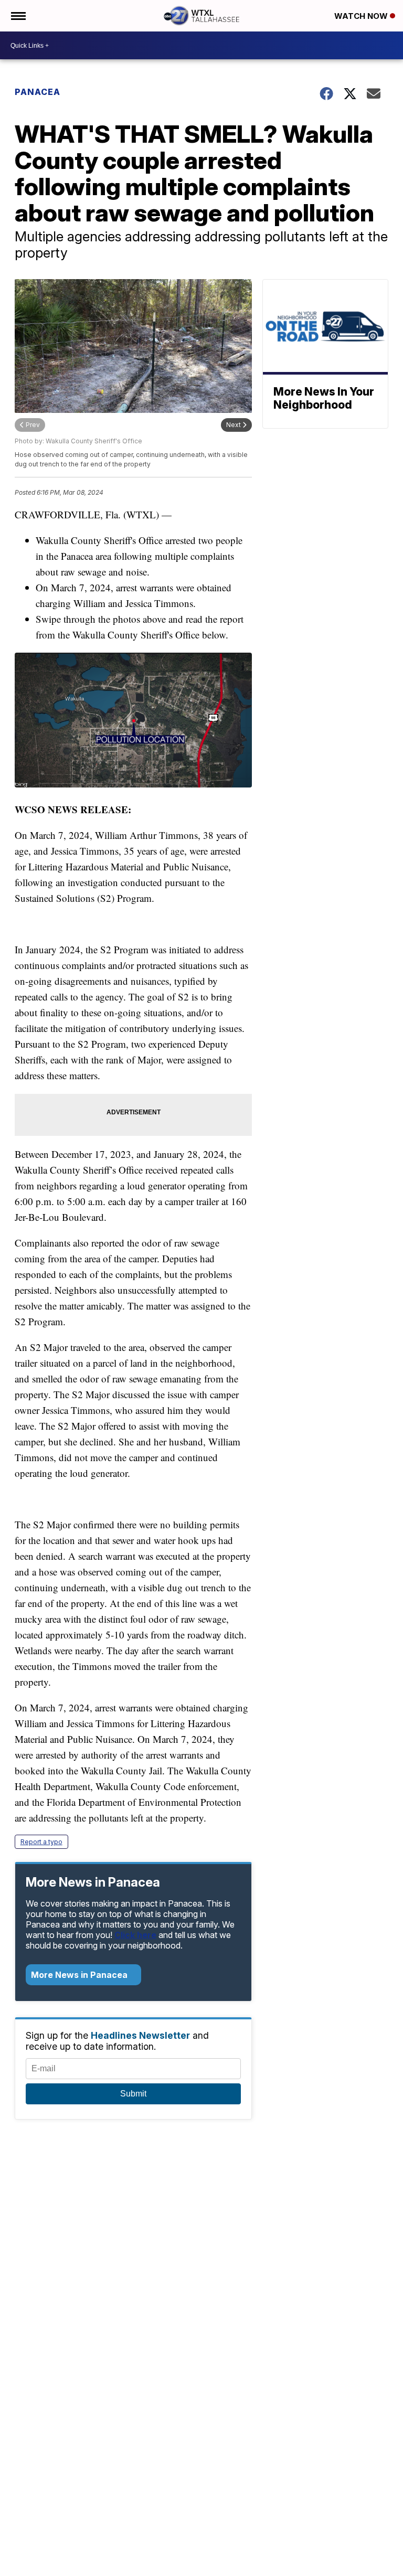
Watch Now (362, 16)
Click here (135, 1935)
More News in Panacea (80, 1975)
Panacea (38, 92)
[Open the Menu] (18, 16)
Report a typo (41, 1842)
